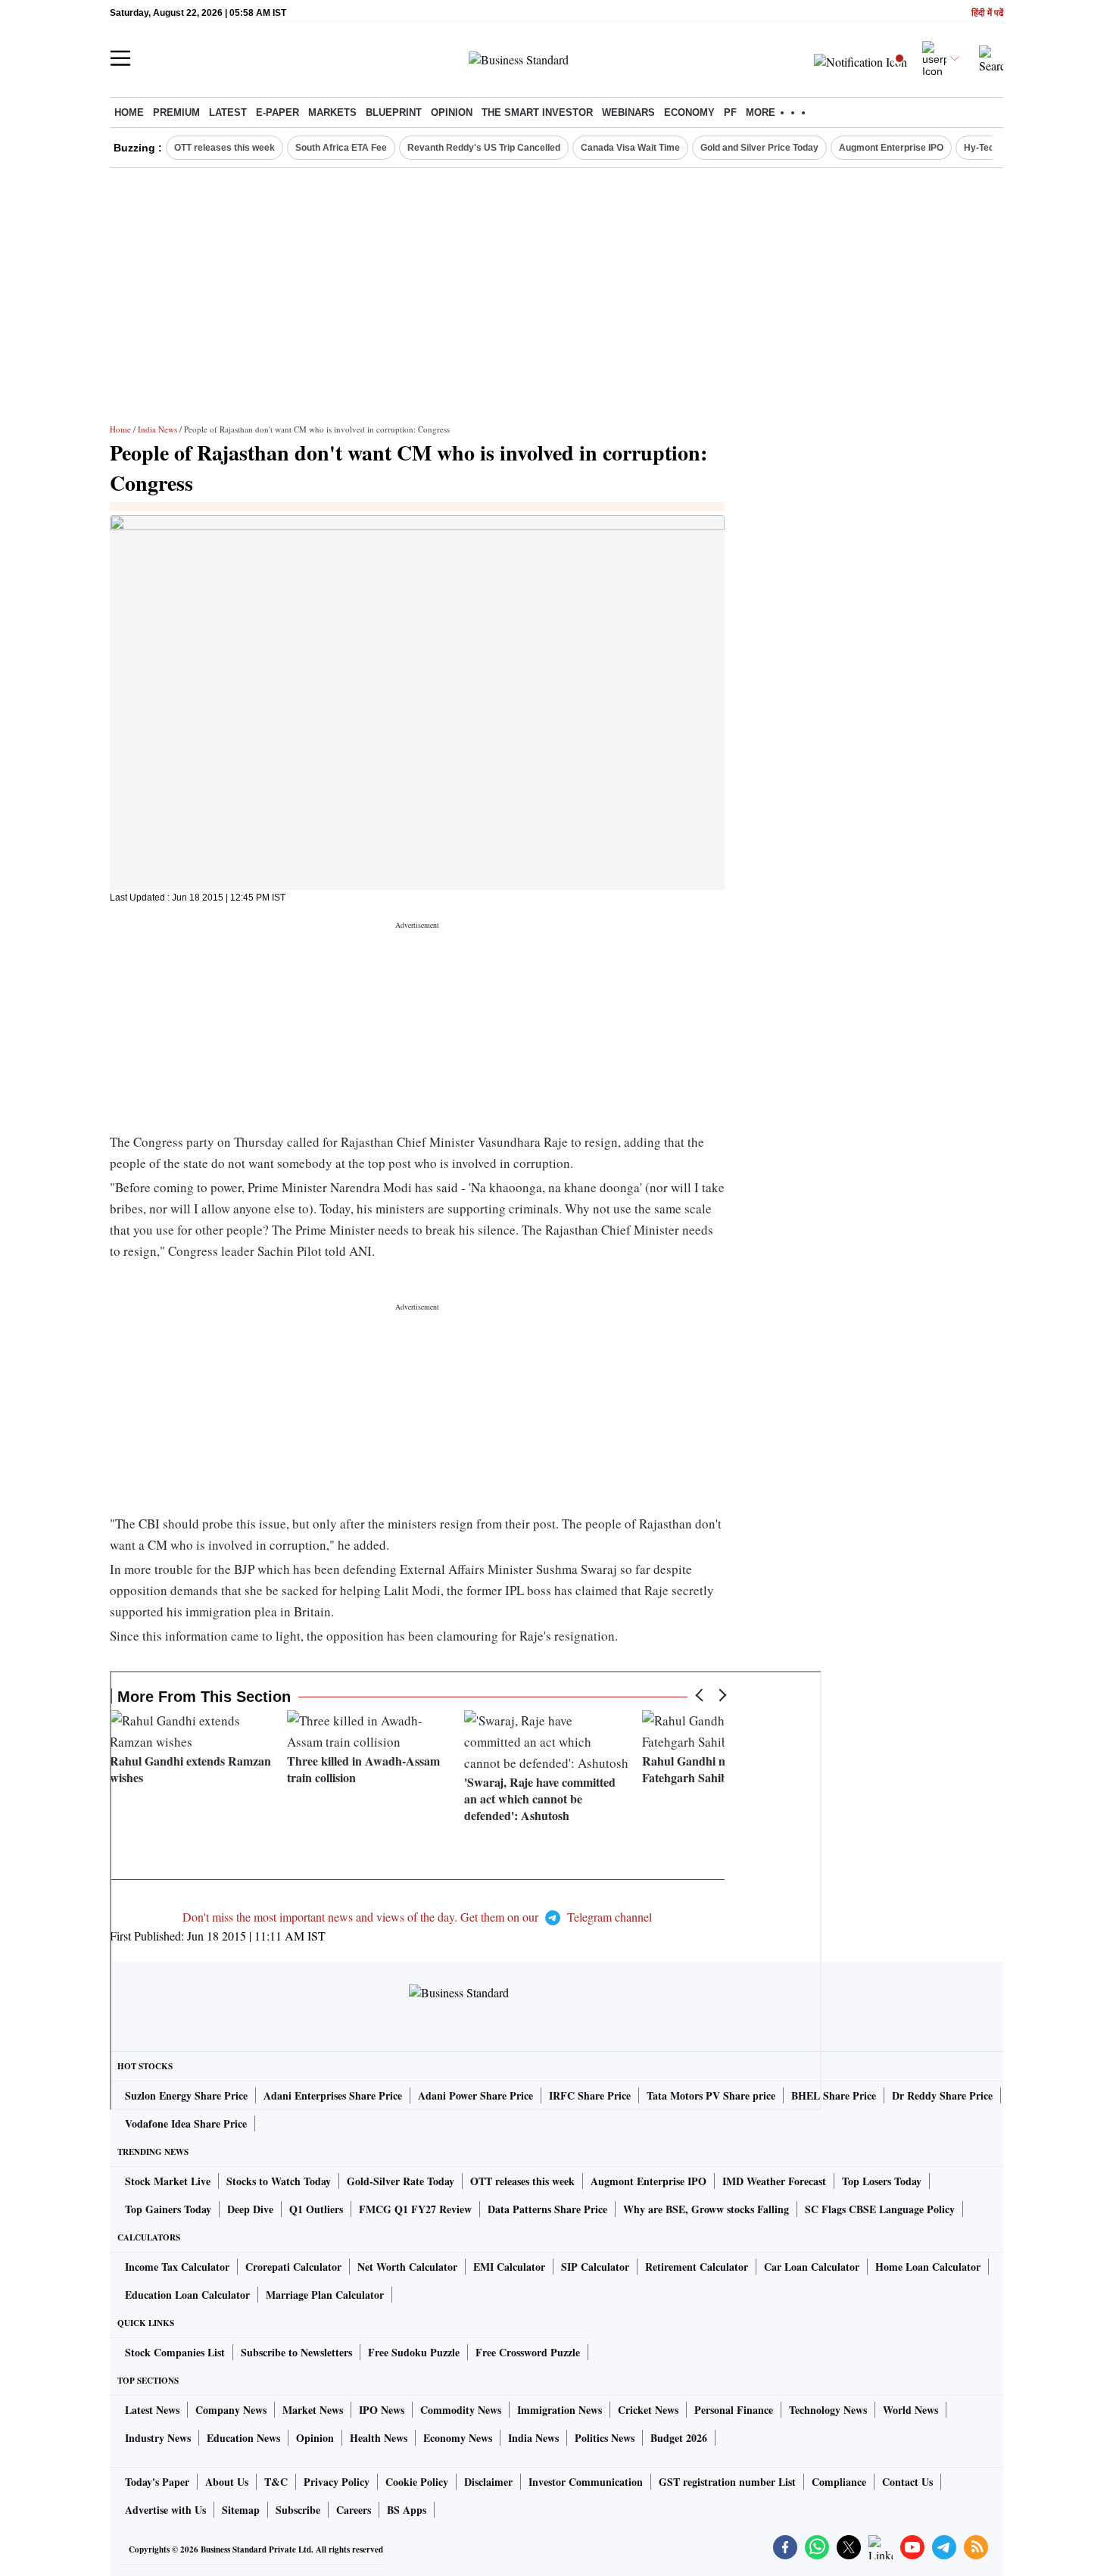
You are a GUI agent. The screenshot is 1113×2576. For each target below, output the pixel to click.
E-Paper (277, 112)
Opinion (452, 112)
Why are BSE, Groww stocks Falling (706, 2209)
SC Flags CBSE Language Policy (880, 2209)
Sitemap (241, 2510)
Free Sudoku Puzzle (414, 2352)
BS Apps (407, 2510)
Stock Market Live (168, 2181)
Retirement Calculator (697, 2267)
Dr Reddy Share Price (942, 2095)
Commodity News (461, 2410)
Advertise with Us (165, 2510)
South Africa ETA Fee (341, 148)
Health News (379, 2438)
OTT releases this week (224, 148)
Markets (332, 112)
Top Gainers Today (168, 2209)
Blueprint (394, 112)
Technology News (828, 2410)
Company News (231, 2410)
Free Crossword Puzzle (528, 2352)
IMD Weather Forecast (774, 2181)
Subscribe (298, 2510)
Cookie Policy (417, 2482)
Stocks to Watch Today (279, 2181)
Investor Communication (586, 2482)
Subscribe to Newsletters (296, 2352)
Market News (313, 2410)
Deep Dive (250, 2209)
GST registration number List (727, 2482)
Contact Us (907, 2482)
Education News (243, 2438)
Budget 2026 (679, 2438)
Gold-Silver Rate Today (401, 2181)
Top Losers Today (882, 2181)
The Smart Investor (537, 112)
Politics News (605, 2438)
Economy (689, 112)
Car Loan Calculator (812, 2267)
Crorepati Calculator (293, 2267)
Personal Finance (734, 2410)
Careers (354, 2510)
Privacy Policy (337, 2482)
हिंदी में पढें (987, 13)
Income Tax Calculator (177, 2267)
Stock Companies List (175, 2352)
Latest (228, 112)
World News (910, 2410)
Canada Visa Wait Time (630, 148)
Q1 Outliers (316, 2209)
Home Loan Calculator (928, 2267)
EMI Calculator (509, 2267)
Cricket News (648, 2410)
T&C (276, 2482)
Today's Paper (157, 2482)
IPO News (382, 2410)
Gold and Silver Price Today (759, 148)
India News (157, 429)
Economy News (458, 2438)
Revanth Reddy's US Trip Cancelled (484, 148)
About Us (227, 2482)
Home (129, 112)
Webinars (628, 112)
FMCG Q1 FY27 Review (415, 2209)
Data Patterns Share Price (547, 2209)
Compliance (839, 2482)
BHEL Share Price (834, 2095)
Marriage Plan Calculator (325, 2295)
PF (730, 112)
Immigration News (560, 2410)
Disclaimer (488, 2482)
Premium (176, 112)
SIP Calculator (595, 2267)
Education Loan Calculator (187, 2295)
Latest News (152, 2410)
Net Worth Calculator (407, 2267)
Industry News (158, 2438)
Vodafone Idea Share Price (186, 2123)
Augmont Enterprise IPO (891, 148)
